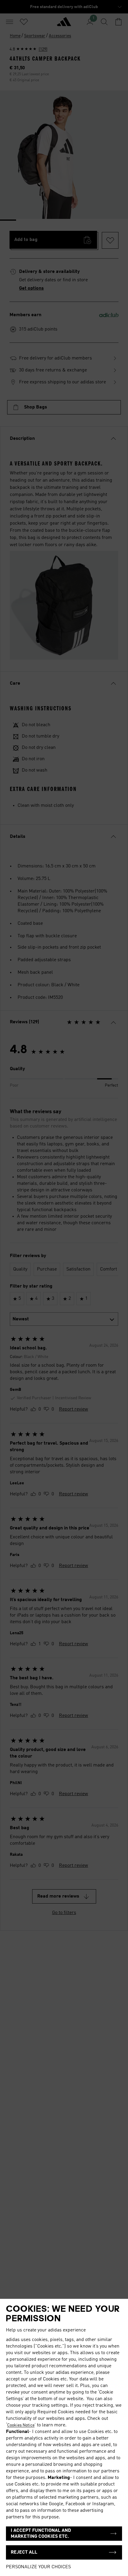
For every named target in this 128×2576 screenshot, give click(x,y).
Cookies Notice (21, 2425)
